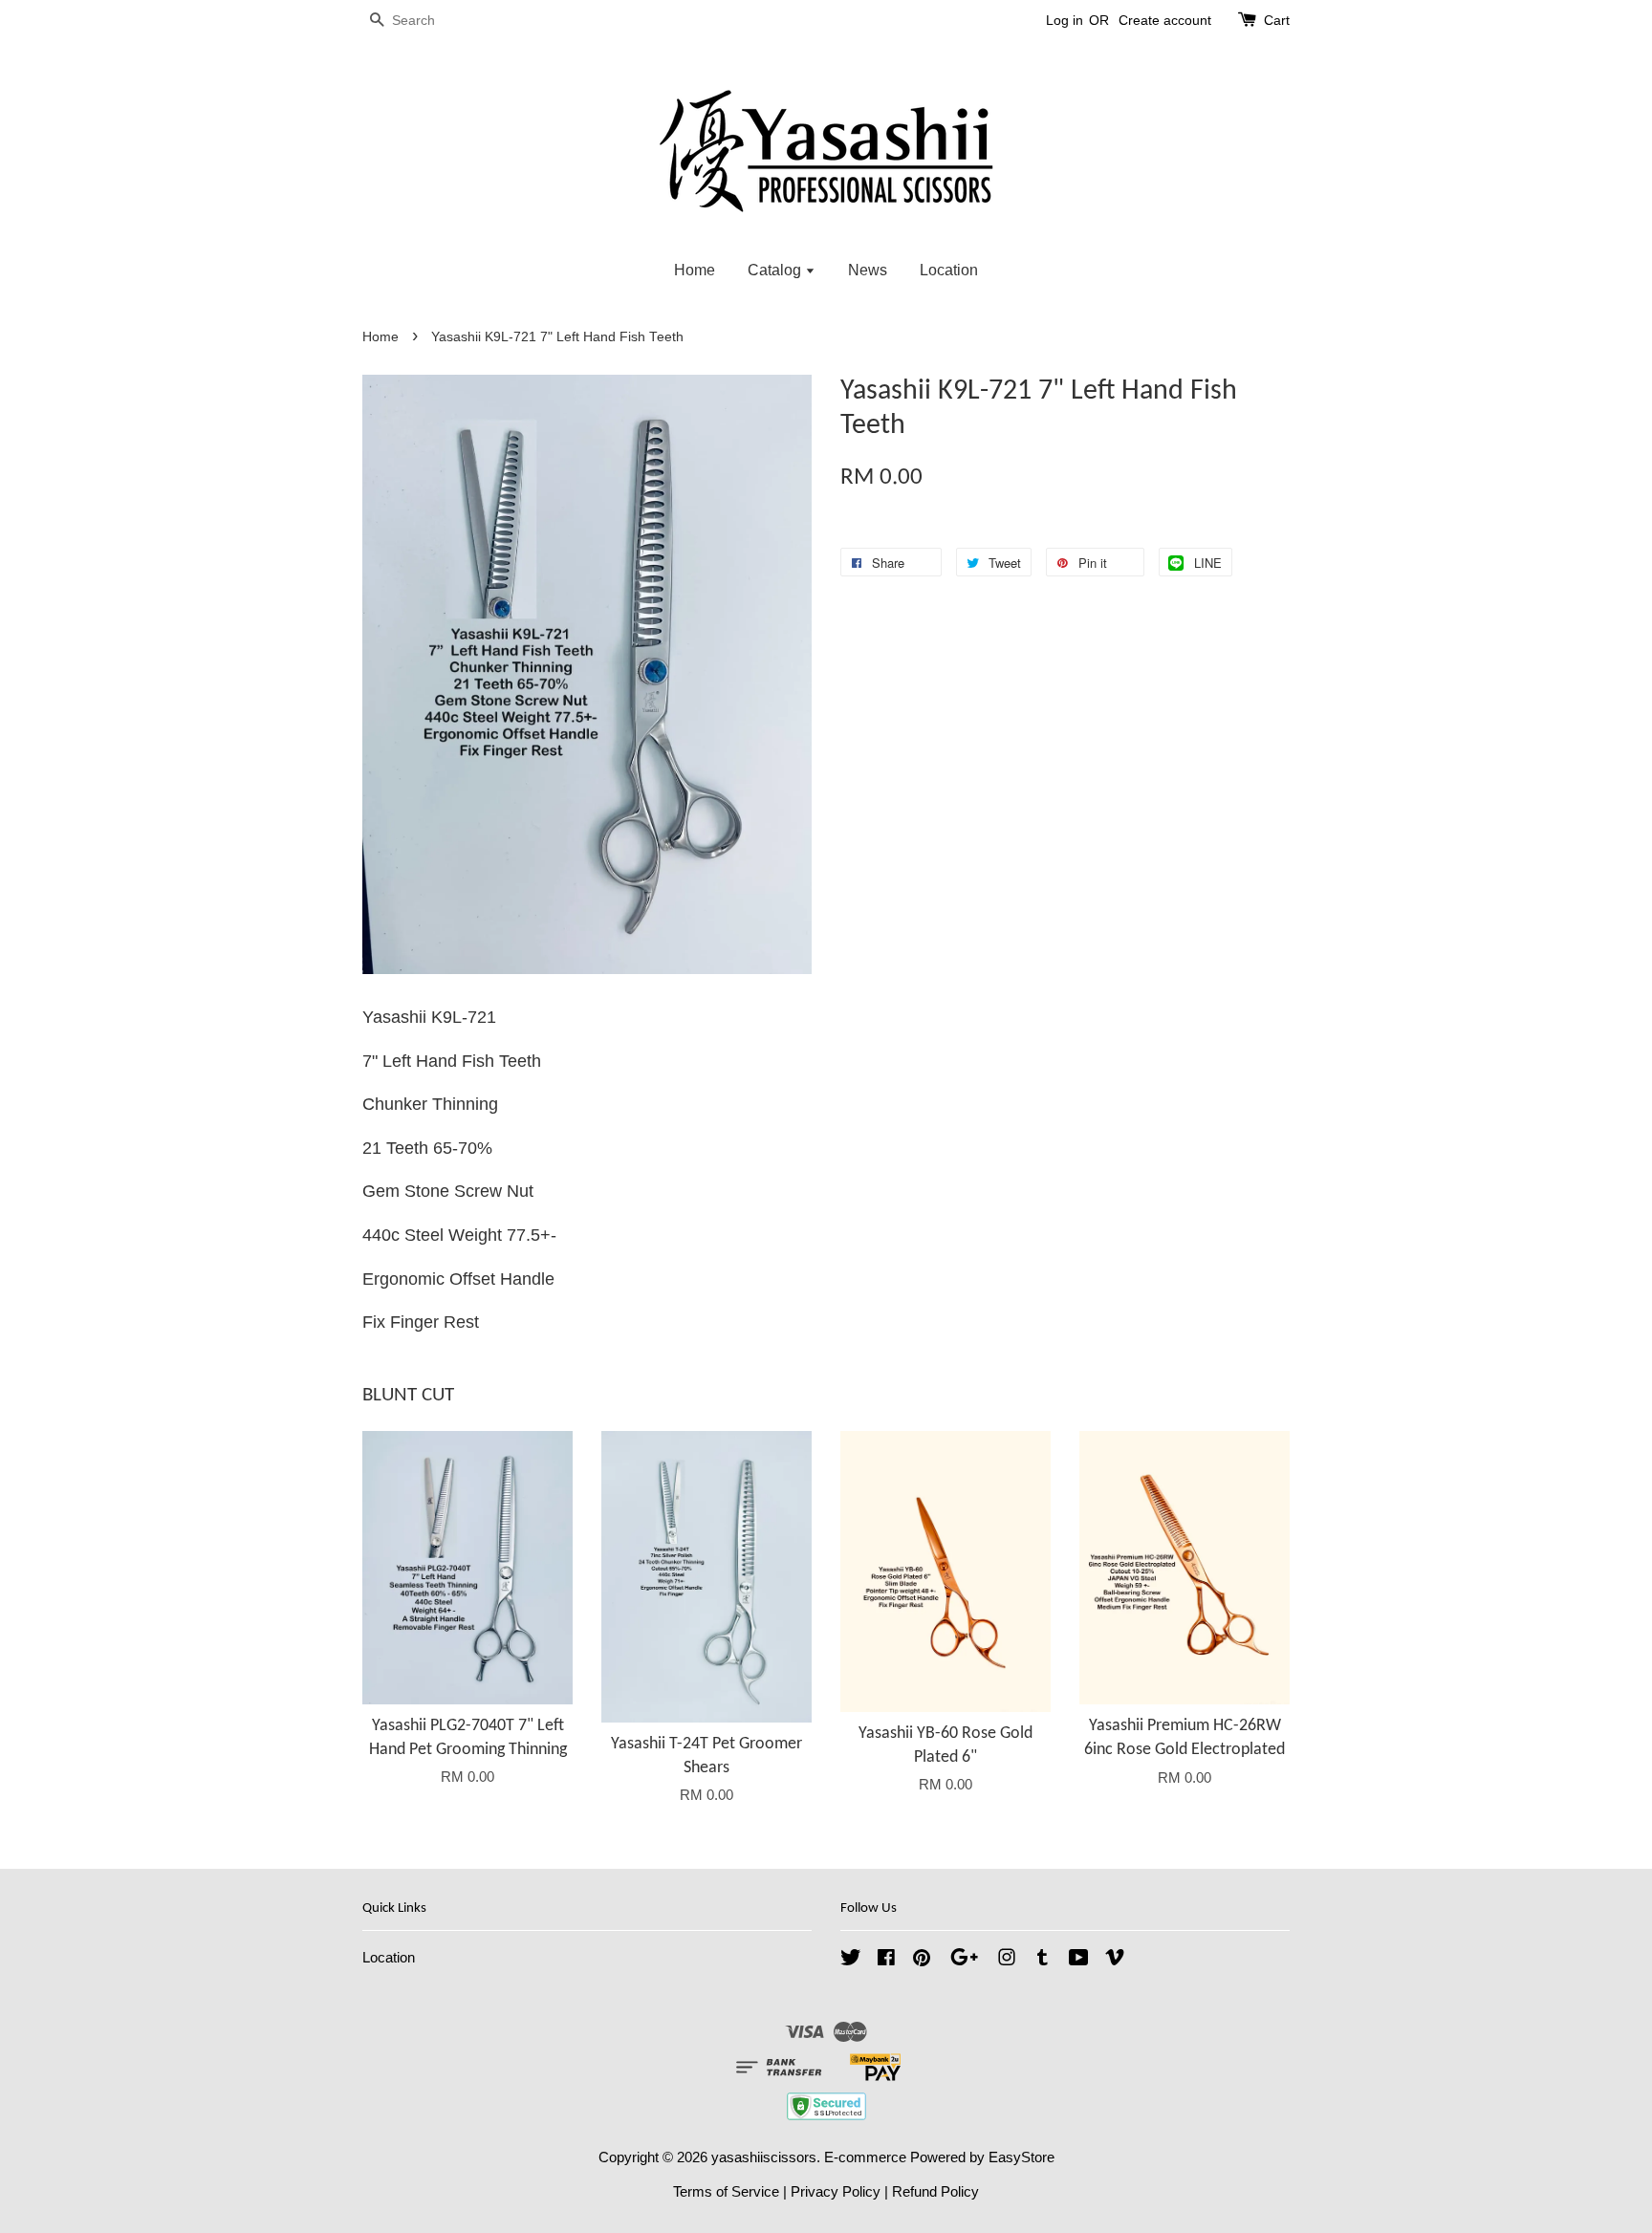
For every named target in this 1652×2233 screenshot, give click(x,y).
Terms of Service (726, 2191)
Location (949, 270)
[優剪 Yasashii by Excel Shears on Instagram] (1007, 1960)
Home (695, 270)
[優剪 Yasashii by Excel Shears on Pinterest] (922, 1960)
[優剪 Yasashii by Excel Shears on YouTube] (1079, 1960)
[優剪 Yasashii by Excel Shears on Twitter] (851, 1960)
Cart (1277, 20)
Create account (1165, 20)
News (868, 270)
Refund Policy (935, 2191)
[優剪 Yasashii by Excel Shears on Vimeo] (1115, 1960)
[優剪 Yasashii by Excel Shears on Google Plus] (964, 1960)
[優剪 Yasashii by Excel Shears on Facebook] (886, 1960)
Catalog (776, 270)
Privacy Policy (836, 2191)
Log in (1065, 20)
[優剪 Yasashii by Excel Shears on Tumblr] (1043, 1960)
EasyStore (1022, 2157)
